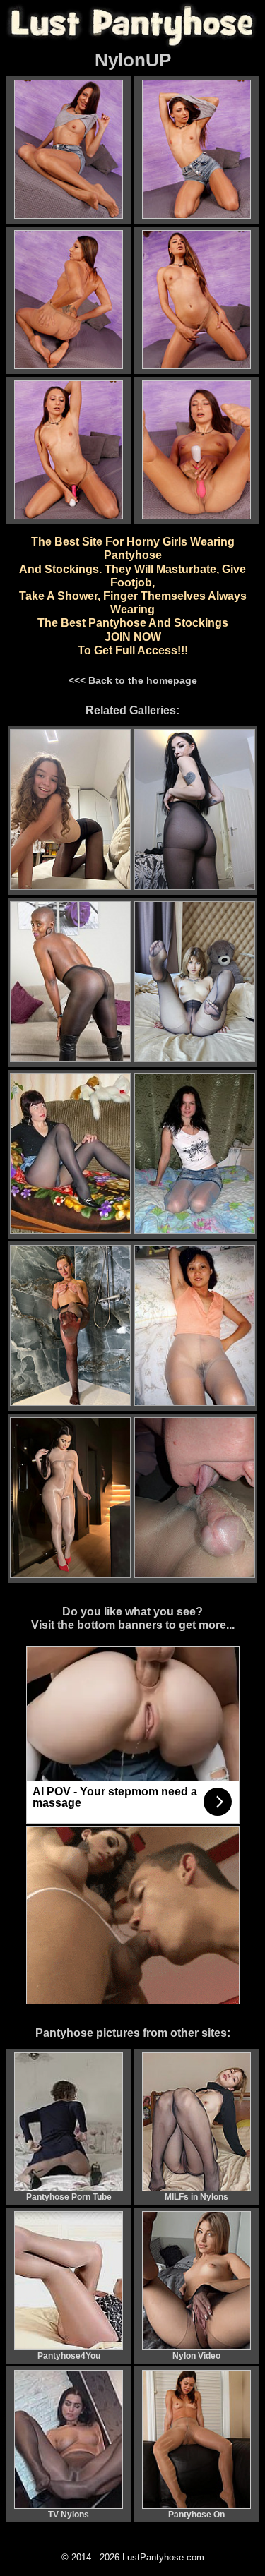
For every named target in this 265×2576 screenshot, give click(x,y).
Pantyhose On (196, 2515)
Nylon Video (196, 2356)
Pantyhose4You (69, 2356)
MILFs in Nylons (196, 2197)
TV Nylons (69, 2515)
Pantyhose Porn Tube (69, 2197)
